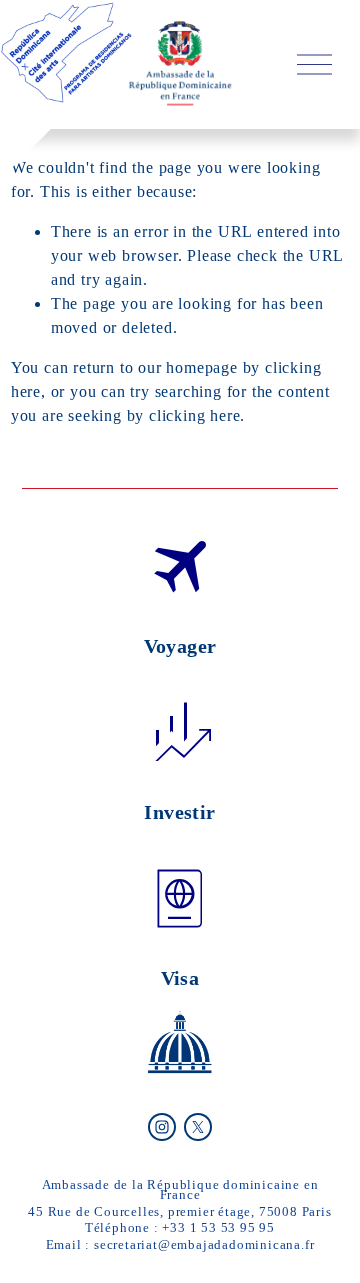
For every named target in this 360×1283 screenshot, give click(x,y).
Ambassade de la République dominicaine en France (180, 1189)
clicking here (194, 415)
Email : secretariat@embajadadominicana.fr (180, 1244)
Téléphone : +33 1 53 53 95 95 (180, 1227)
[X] (198, 1127)
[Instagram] (162, 1127)
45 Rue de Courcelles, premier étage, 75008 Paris (179, 1211)
